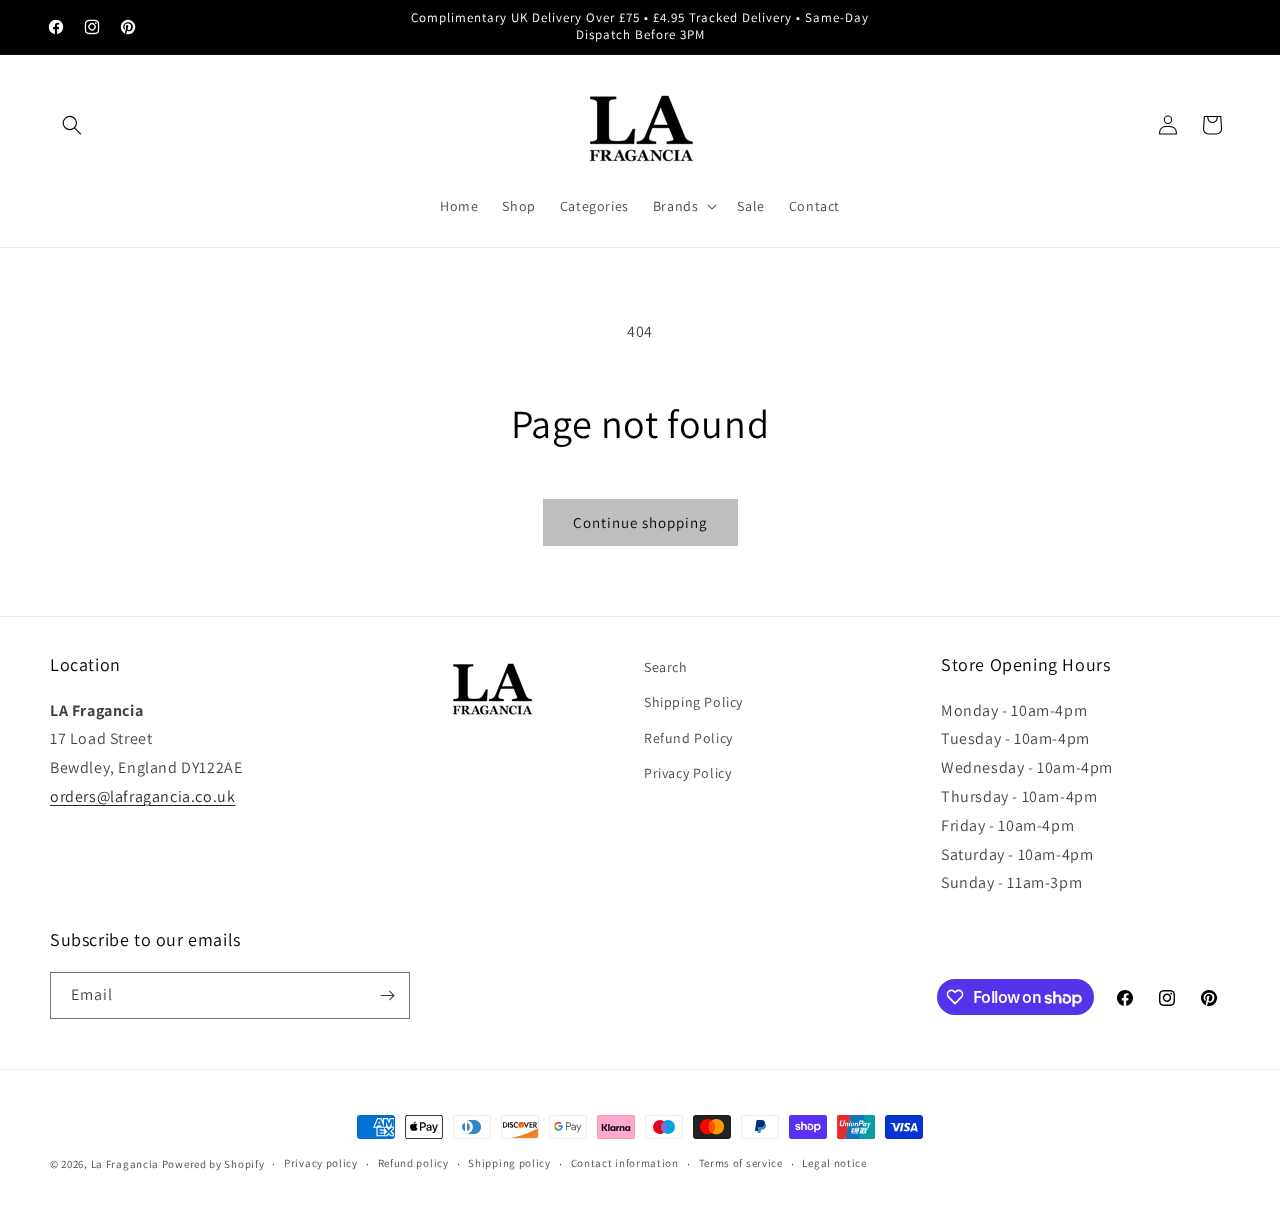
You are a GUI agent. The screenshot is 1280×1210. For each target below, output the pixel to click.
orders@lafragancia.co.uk (142, 796)
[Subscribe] (387, 995)
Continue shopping (640, 522)
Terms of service (741, 1163)
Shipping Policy (693, 702)
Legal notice (834, 1163)
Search (666, 667)
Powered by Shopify (213, 1164)
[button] (72, 125)
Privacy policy (321, 1163)
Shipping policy (509, 1163)
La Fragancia (125, 1164)
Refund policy (413, 1163)
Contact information (625, 1163)
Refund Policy (688, 738)
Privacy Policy (687, 773)
